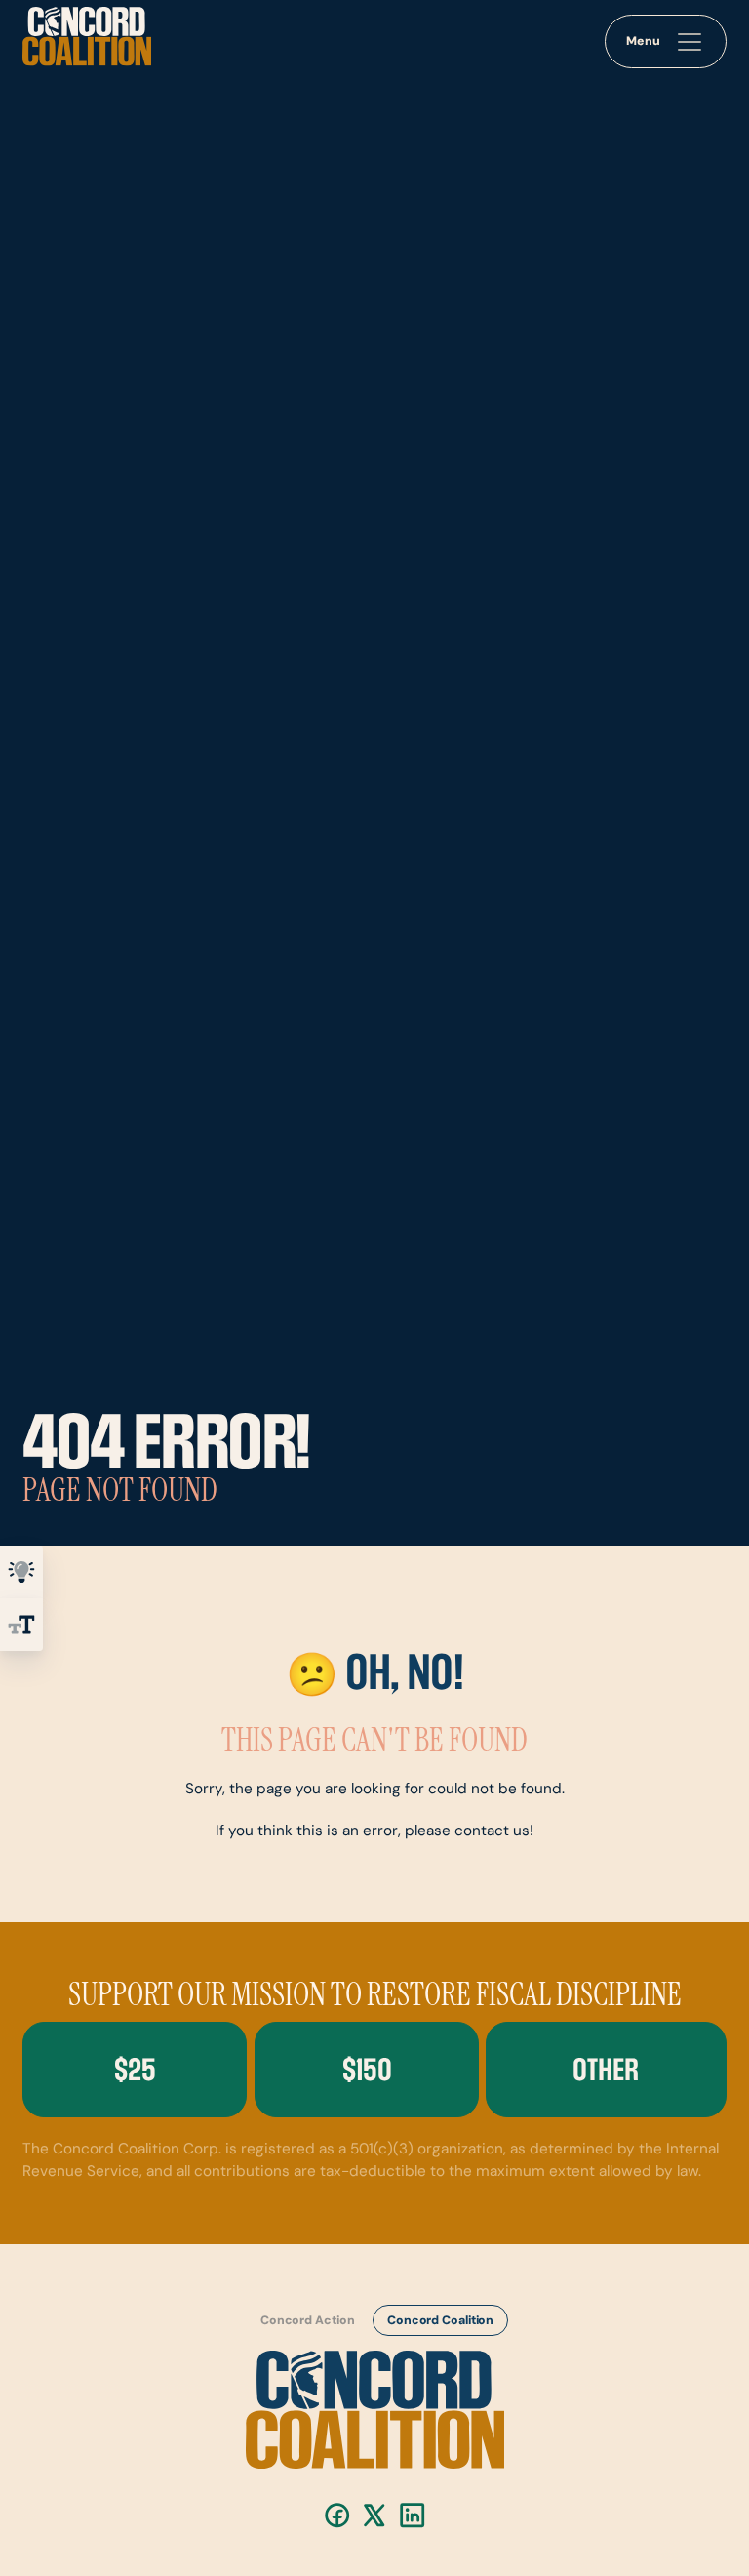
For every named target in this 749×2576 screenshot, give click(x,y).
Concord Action (307, 2321)
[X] (374, 2515)
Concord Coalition (439, 2321)
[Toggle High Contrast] (21, 1572)
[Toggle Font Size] (21, 1625)
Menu (643, 42)
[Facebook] (337, 2515)
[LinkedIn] (412, 2515)
